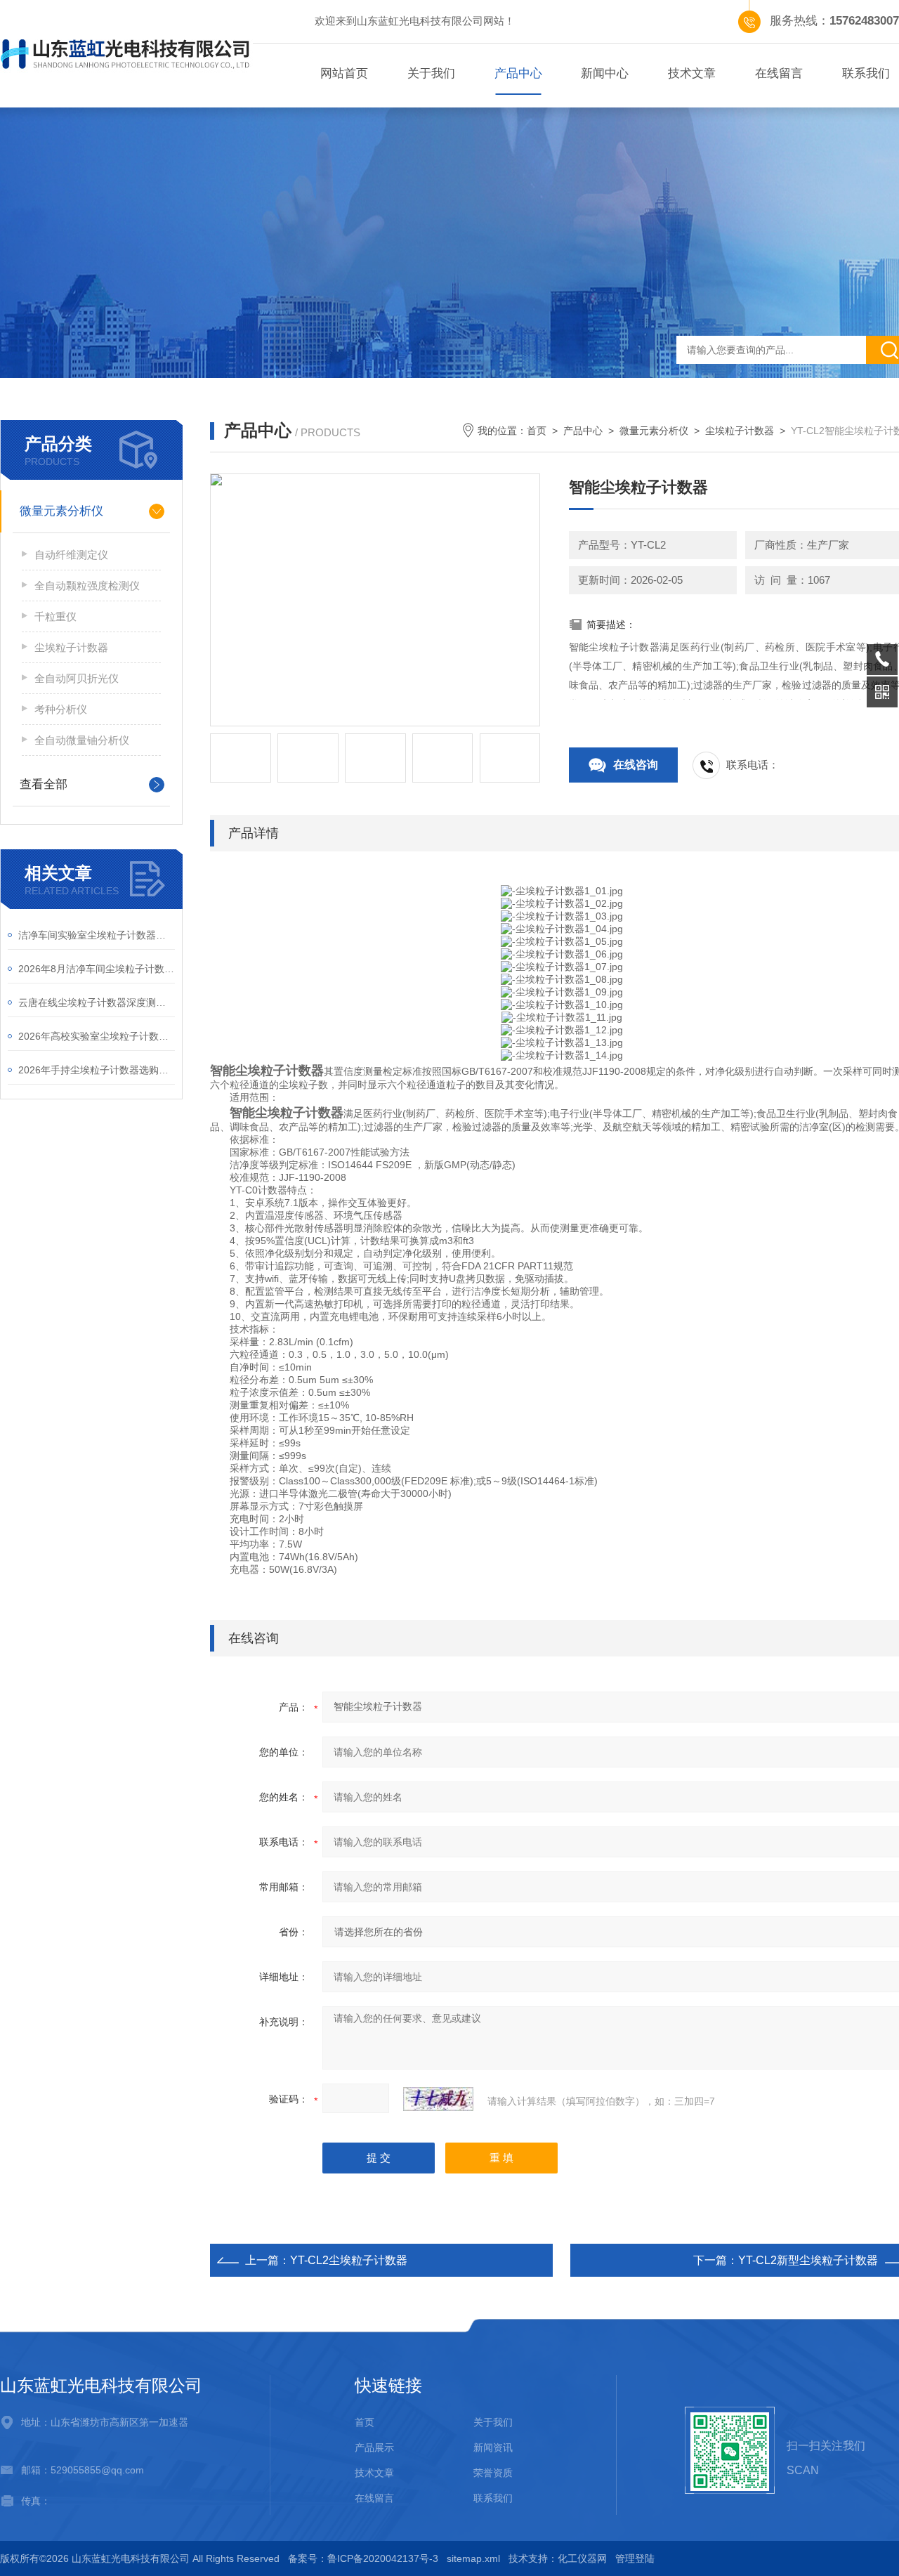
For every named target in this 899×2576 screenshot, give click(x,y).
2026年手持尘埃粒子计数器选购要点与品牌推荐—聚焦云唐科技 (97, 1070)
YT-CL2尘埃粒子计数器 (349, 2260)
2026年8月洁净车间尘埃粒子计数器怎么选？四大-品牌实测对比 (97, 969)
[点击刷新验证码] (438, 2099)
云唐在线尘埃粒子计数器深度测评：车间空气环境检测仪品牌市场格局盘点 (97, 1002)
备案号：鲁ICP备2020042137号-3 (363, 2558)
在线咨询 (636, 765)
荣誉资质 (493, 2473)
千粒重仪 (55, 616)
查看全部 (44, 784)
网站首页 (344, 73)
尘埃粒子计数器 (71, 647)
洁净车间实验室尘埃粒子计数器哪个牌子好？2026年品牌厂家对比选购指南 (97, 935)
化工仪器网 (582, 2558)
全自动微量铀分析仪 (82, 740)
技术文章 (692, 73)
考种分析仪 (61, 709)
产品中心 (518, 73)
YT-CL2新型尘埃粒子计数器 (808, 2260)
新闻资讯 (493, 2447)
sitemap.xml (473, 2558)
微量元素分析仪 (61, 511)
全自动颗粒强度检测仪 (87, 586)
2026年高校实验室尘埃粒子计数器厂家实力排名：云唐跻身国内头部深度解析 (97, 1036)
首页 (537, 431)
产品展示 (374, 2447)
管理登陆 (635, 2558)
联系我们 (493, 2498)
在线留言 (779, 73)
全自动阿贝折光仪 (77, 678)
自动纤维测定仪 (71, 555)
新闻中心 (605, 73)
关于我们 (431, 73)
